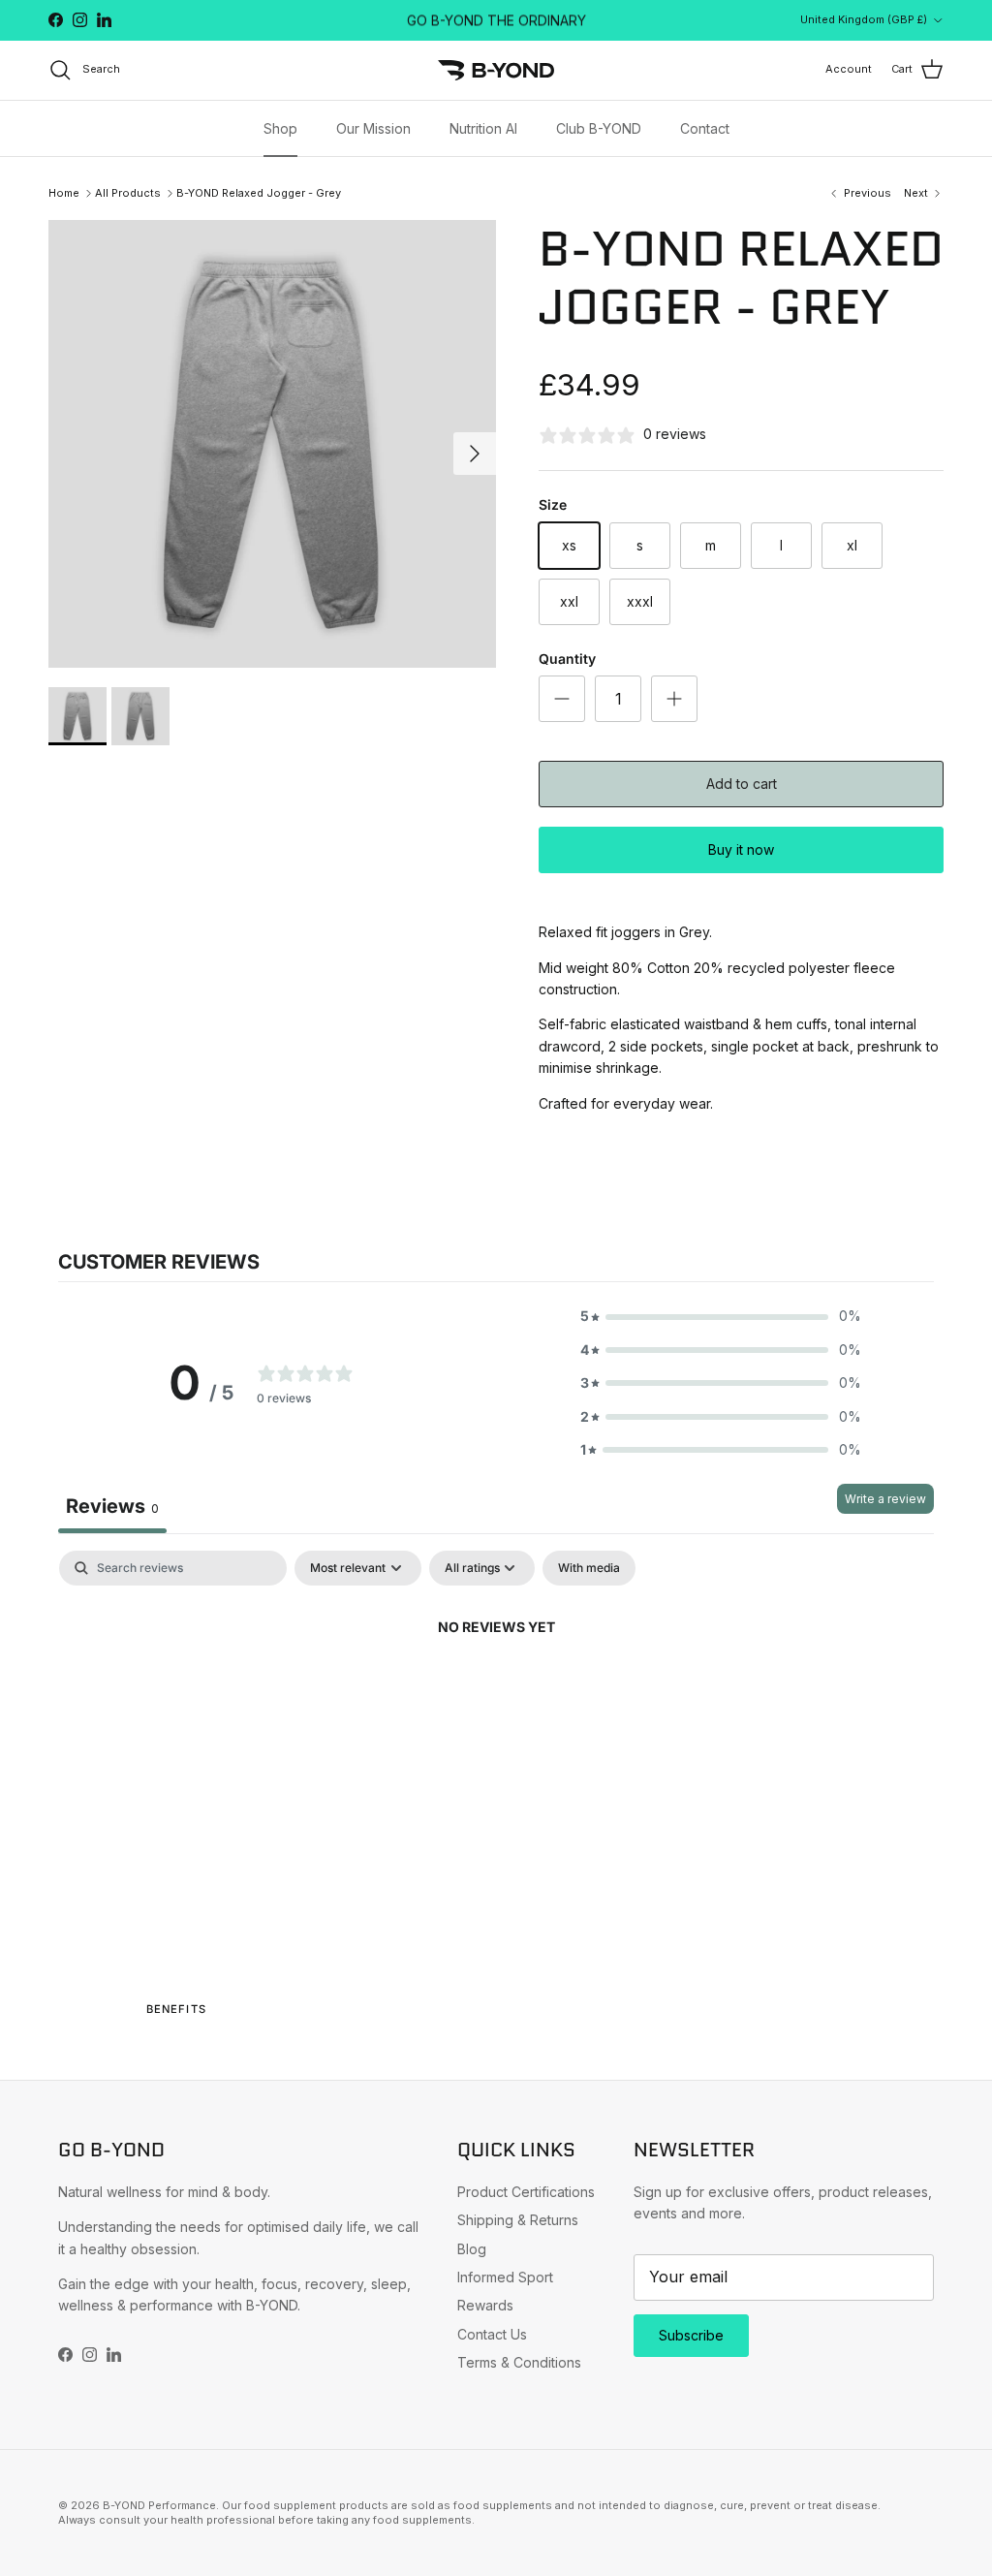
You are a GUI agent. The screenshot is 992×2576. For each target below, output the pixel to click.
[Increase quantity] (674, 699)
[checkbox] (589, 1568)
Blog (472, 2249)
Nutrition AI (483, 128)
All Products (128, 193)
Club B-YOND (599, 128)
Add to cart (742, 784)
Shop (280, 128)
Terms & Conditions (519, 2362)
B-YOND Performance (159, 2505)
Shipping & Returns (518, 2220)
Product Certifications (526, 2192)
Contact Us (492, 2334)
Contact (705, 128)
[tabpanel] (496, 1694)
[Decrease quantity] (562, 699)
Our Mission (373, 128)
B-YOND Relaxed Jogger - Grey (259, 193)
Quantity (567, 659)
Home (64, 193)
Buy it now (741, 849)
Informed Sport (505, 2277)
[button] (721, 1316)
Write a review (885, 1499)
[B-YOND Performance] (496, 70)
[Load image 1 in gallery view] (272, 444)
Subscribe (691, 2335)
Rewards (485, 2305)
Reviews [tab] (112, 1506)
